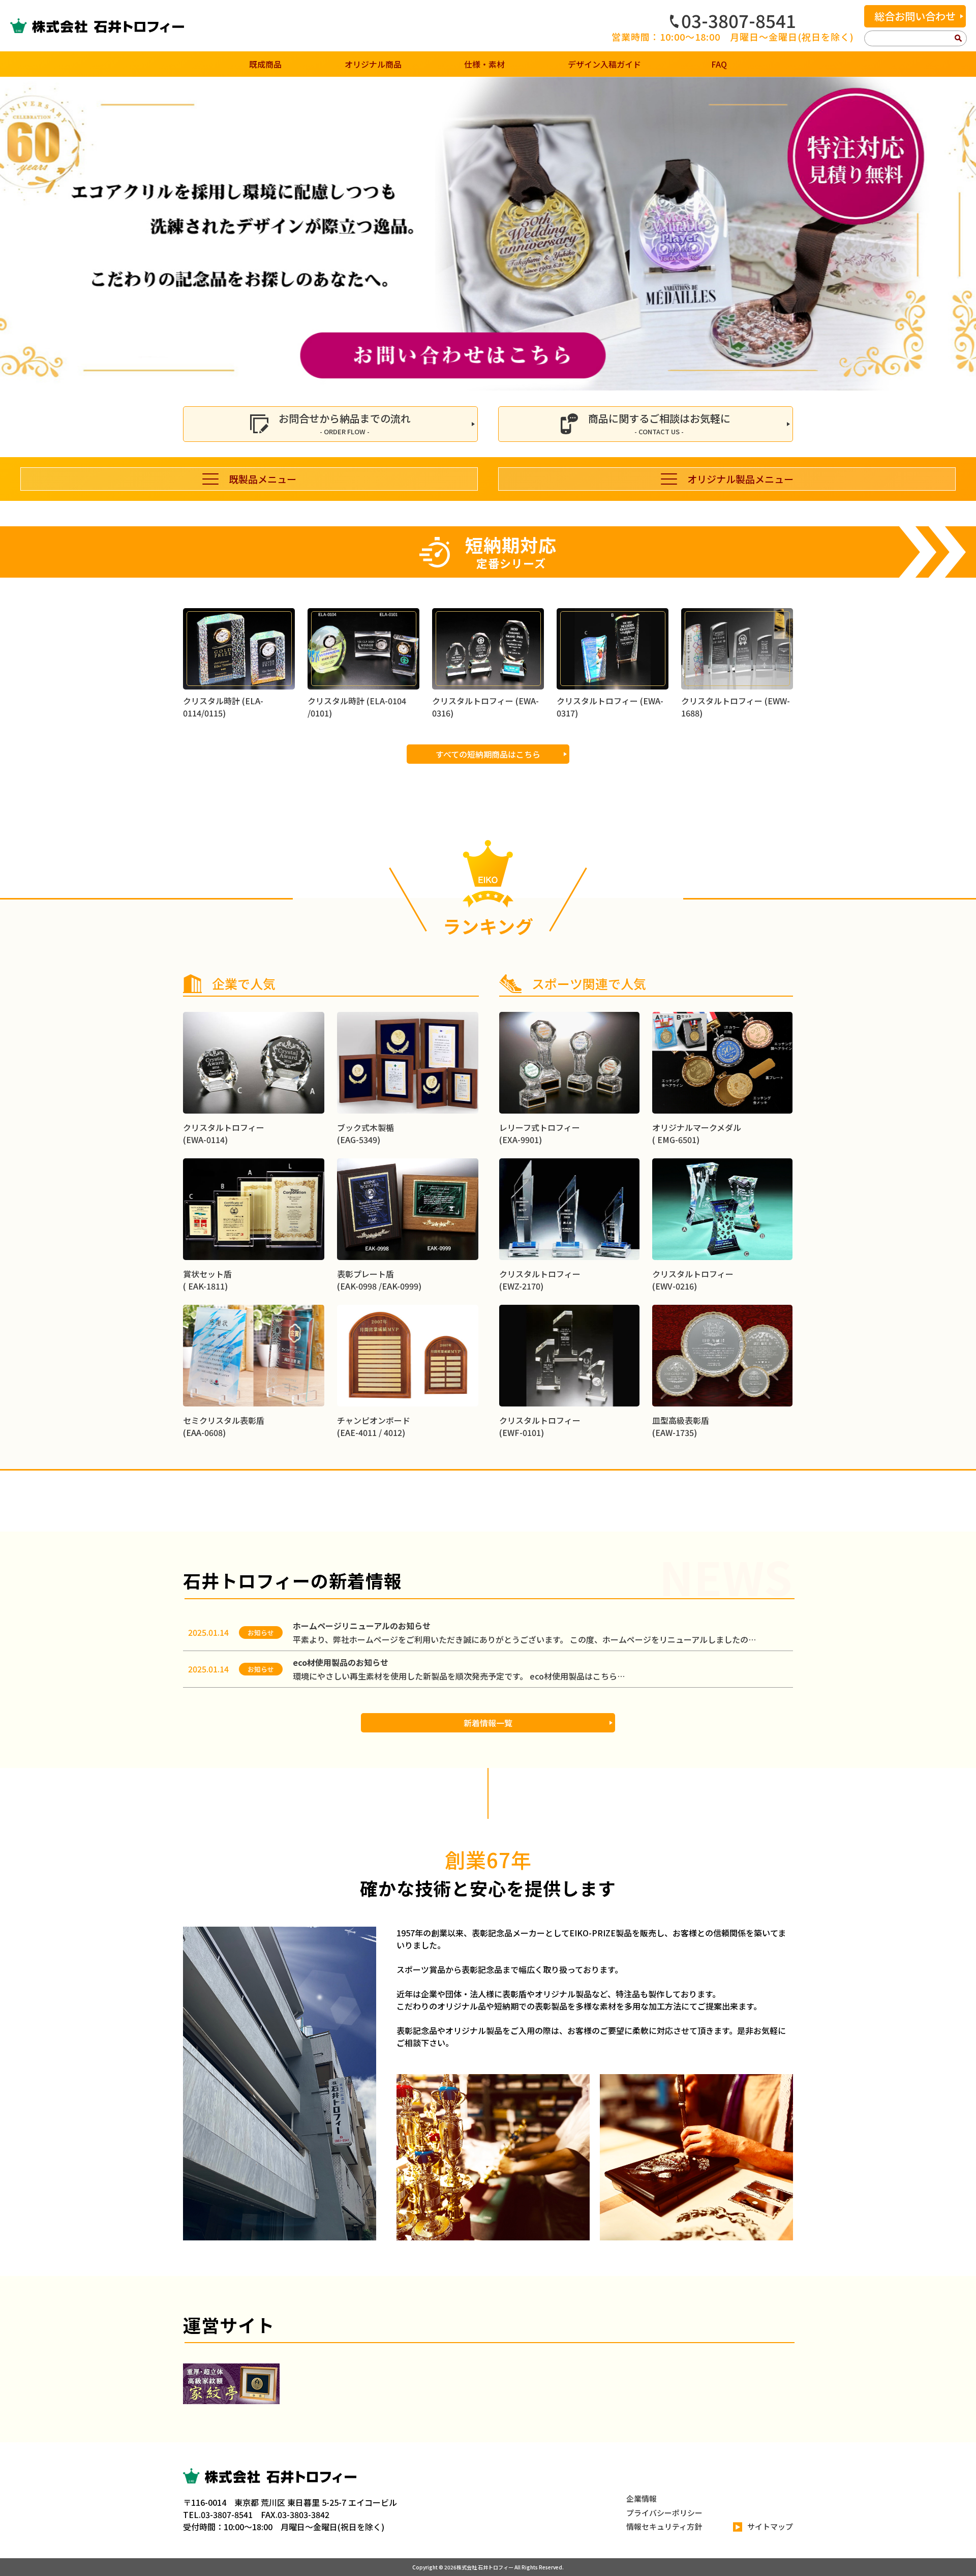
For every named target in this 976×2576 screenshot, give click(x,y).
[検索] (958, 39)
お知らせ (261, 1633)
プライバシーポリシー (664, 2513)
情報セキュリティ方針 (664, 2526)
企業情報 (642, 2498)
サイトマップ (770, 2526)
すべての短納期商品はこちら (488, 754)
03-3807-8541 (739, 20)
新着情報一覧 (488, 1723)
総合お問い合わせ (915, 16)
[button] (12, 234)
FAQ (719, 64)
